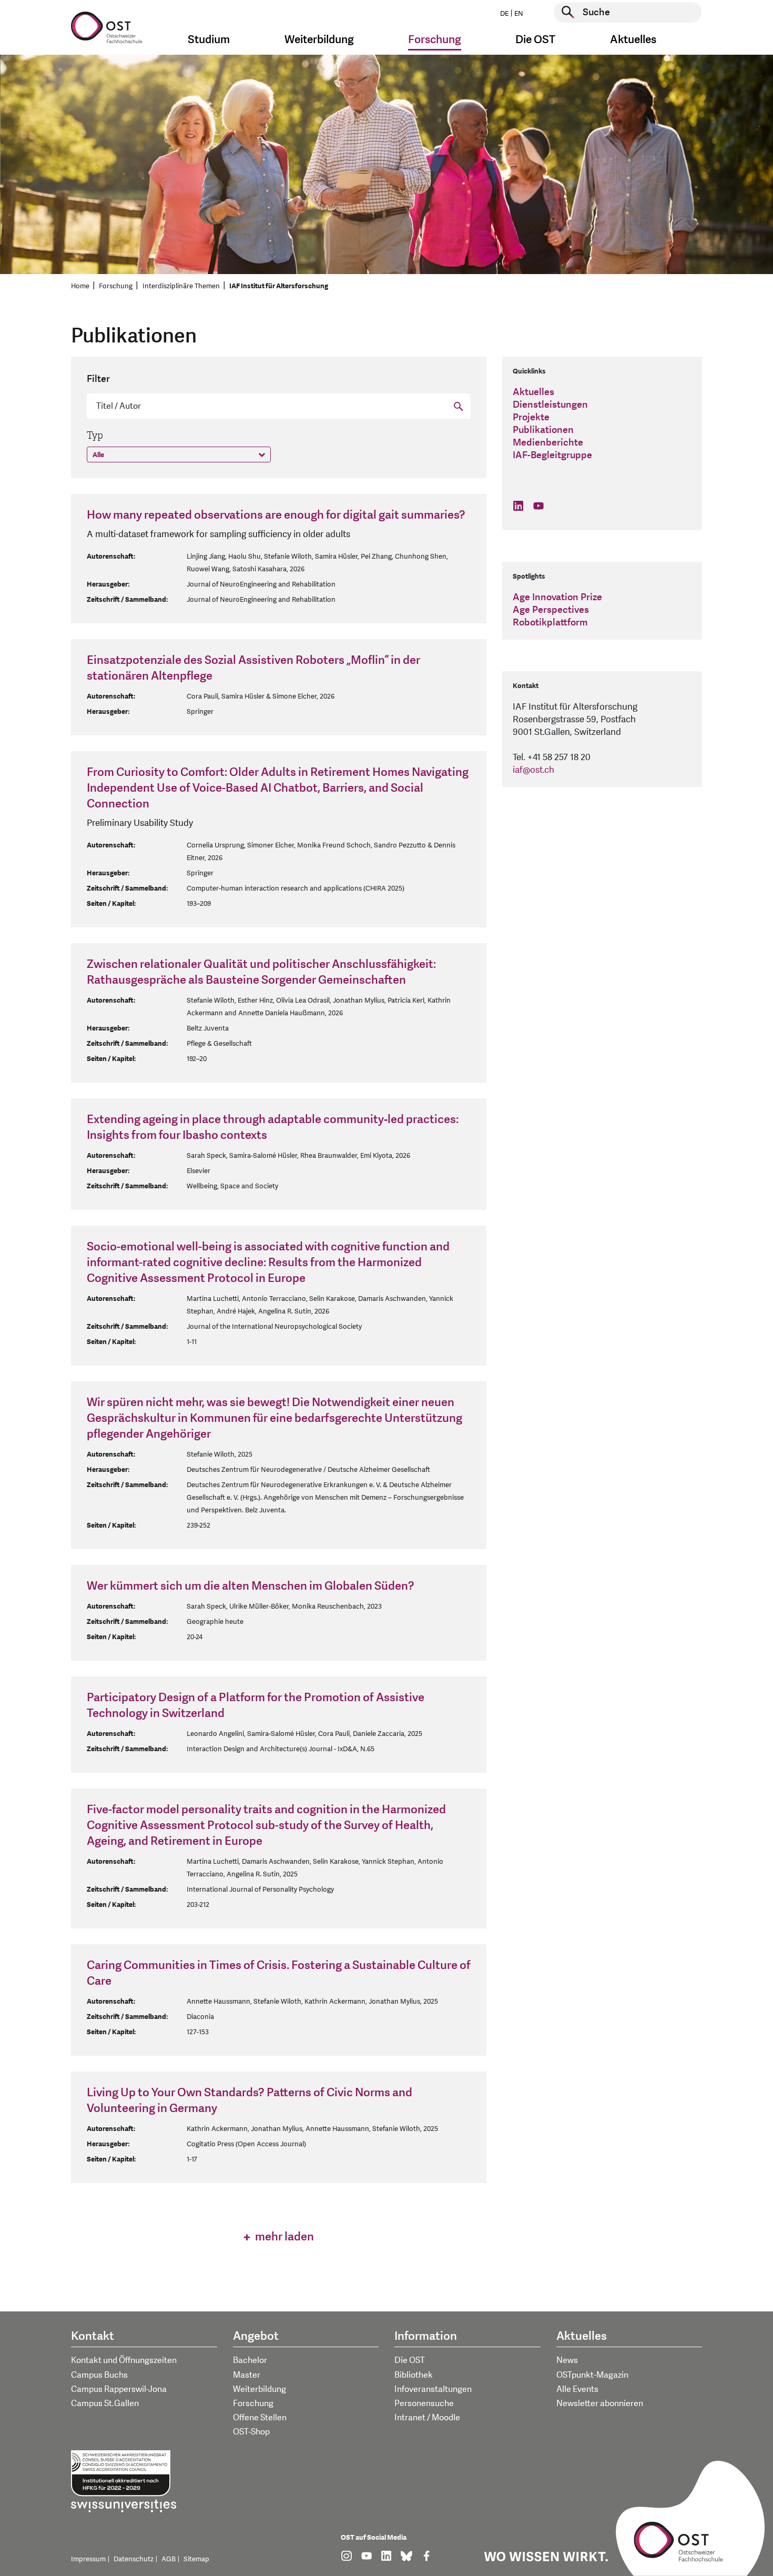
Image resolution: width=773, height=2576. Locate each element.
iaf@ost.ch (533, 770)
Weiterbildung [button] (319, 40)
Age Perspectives (551, 610)
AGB (169, 2559)
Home (80, 286)
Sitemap (196, 2559)
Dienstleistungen (550, 405)
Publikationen (543, 430)
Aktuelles (533, 392)
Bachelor (250, 2360)
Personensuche (424, 2403)
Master (247, 2375)
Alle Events (577, 2389)
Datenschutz (134, 2559)
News (567, 2360)
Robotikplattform (550, 623)
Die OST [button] (535, 40)
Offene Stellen (260, 2418)
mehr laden (283, 2237)
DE (504, 14)
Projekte (531, 417)
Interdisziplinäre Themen (181, 286)
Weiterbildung (260, 2389)
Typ (95, 436)
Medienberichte (548, 443)
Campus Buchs (99, 2375)
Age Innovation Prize (557, 597)
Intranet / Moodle (427, 2418)
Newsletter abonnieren (600, 2403)
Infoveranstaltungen (433, 2389)
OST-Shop (251, 2432)
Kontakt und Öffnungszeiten (124, 2360)
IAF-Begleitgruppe (552, 455)
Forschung (116, 286)
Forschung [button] (435, 40)
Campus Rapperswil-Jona (119, 2389)
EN (519, 14)
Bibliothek (414, 2375)
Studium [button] (209, 40)
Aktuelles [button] (633, 40)
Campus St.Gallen (105, 2403)
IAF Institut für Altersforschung (279, 286)
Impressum (88, 2559)
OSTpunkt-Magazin (592, 2375)
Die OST (410, 2360)
